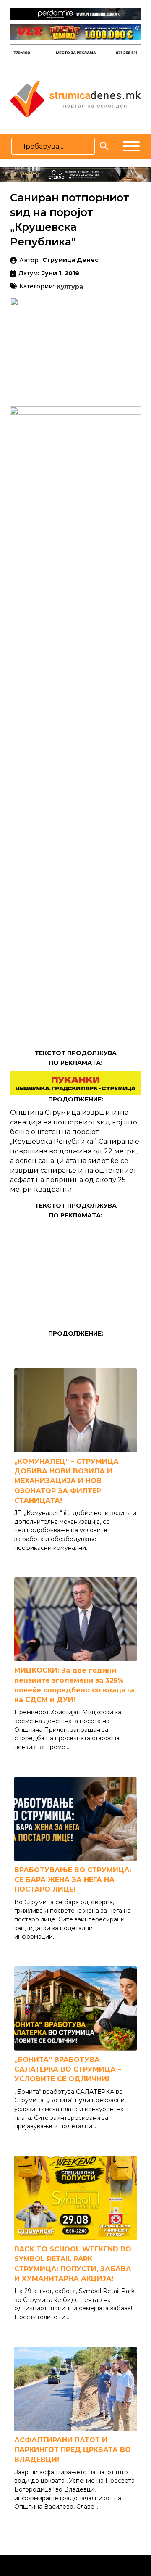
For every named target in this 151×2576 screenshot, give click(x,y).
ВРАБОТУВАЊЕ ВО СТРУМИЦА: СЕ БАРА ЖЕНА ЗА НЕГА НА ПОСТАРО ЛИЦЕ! (73, 1880)
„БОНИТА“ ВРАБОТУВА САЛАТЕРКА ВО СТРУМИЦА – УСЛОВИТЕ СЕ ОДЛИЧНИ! (68, 2069)
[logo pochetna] (75, 98)
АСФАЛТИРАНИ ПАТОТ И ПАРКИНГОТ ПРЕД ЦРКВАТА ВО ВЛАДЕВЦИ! (73, 2450)
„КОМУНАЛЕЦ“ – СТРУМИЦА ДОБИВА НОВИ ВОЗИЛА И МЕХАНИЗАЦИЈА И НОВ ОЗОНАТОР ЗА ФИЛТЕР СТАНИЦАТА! (66, 1481)
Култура (70, 287)
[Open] (131, 146)
